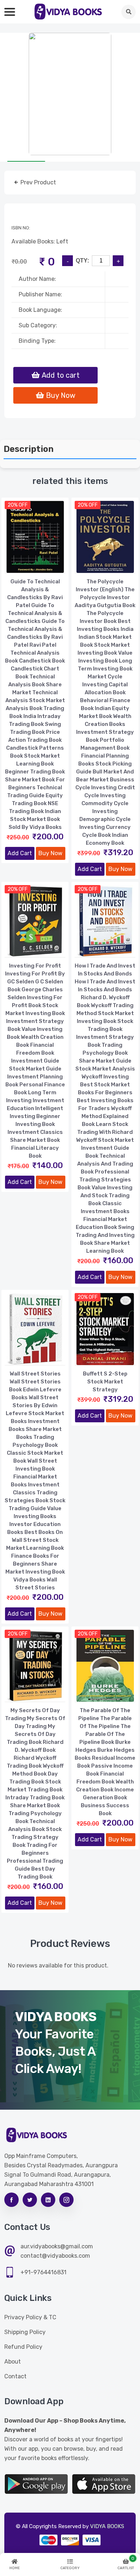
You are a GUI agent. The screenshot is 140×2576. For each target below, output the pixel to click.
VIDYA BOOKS (107, 2526)
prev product (38, 182)
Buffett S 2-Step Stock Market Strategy (105, 1382)
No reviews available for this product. (58, 1965)
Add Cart (20, 853)
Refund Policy (23, 2347)
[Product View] (35, 566)
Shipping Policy (25, 2332)
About (13, 2362)
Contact (15, 2376)
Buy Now (50, 853)
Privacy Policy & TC (30, 2317)
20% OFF (18, 505)
